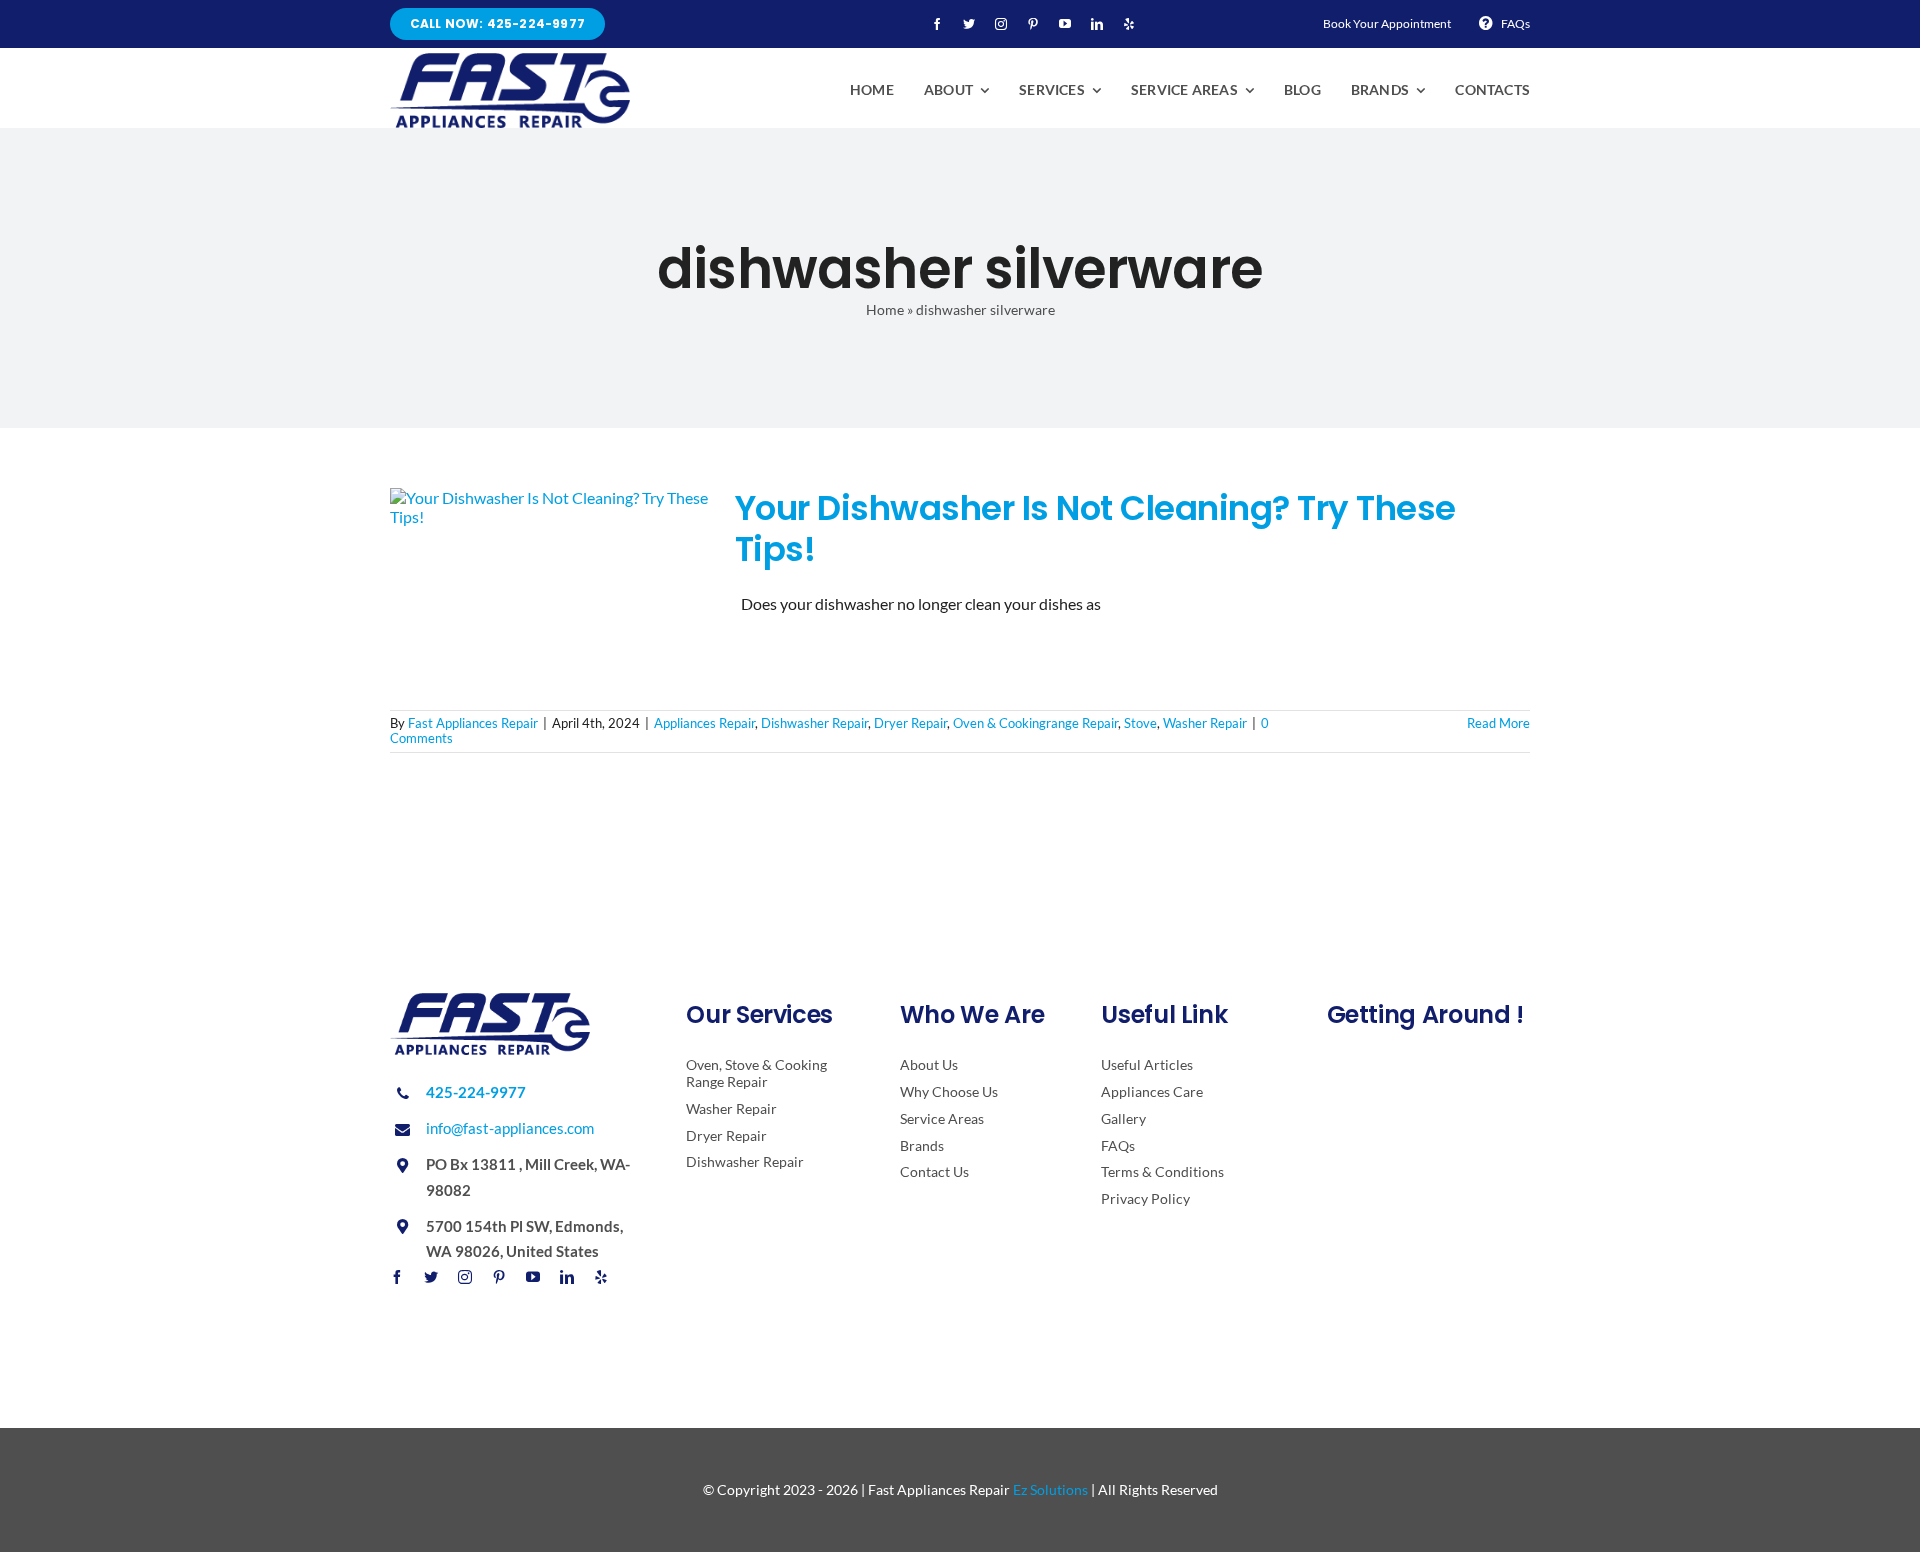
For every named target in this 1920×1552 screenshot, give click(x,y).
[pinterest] (1033, 24)
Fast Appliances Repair (473, 723)
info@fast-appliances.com (510, 1128)
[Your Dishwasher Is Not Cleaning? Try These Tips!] (550, 589)
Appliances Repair (704, 723)
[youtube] (1065, 24)
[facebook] (937, 24)
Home (885, 309)
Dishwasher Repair (814, 723)
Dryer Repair (910, 723)
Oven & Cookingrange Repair (1035, 723)
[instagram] (1001, 24)
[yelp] (1129, 24)
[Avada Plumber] (510, 60)
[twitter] (969, 24)
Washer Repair (1205, 723)
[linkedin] (1097, 24)
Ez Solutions (1050, 1489)
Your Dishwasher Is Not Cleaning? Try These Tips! (1095, 528)
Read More (1498, 723)
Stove (1140, 723)
